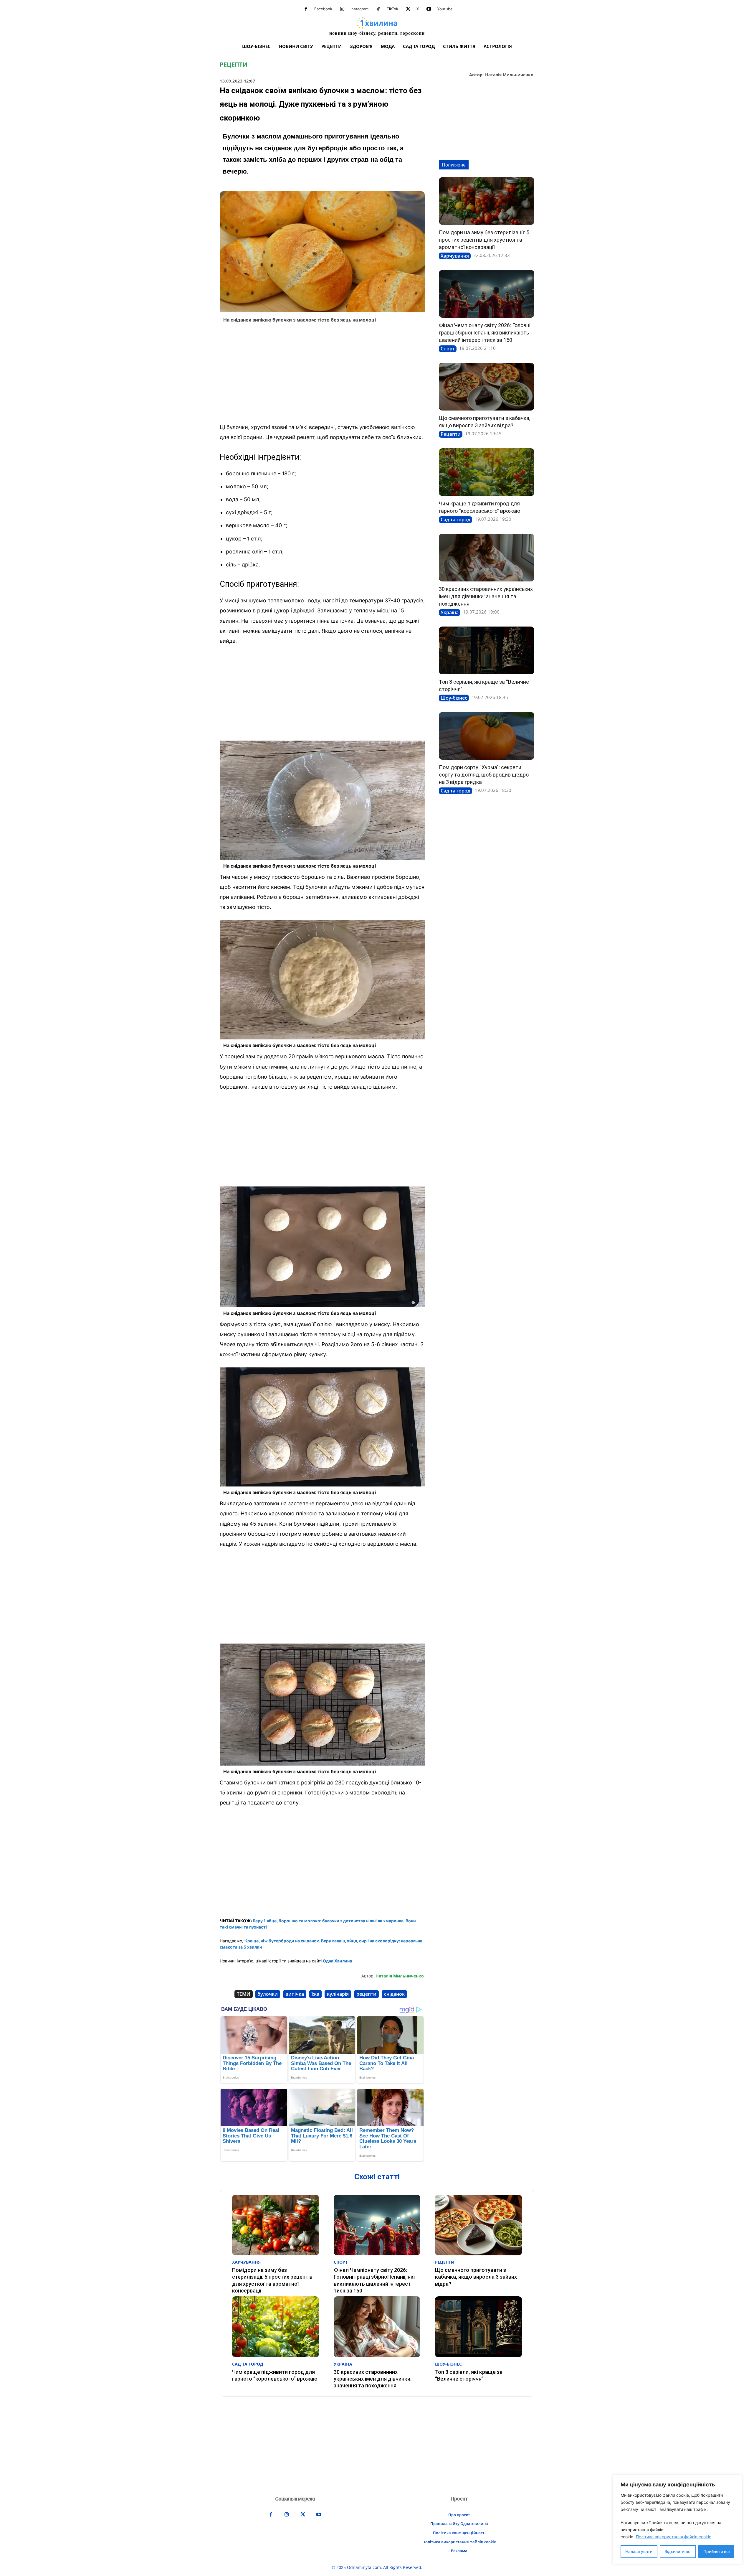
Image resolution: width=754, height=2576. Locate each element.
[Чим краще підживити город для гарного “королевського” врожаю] (487, 472)
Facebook (323, 9)
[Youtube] (429, 9)
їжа (315, 1994)
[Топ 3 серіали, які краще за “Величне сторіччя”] (487, 650)
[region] (677, 2520)
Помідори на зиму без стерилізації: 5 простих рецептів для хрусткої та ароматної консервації (484, 240)
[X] (408, 9)
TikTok (392, 9)
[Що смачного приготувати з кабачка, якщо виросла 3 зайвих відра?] (487, 387)
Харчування (455, 256)
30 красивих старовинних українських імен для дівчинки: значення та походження (486, 596)
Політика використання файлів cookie (674, 2537)
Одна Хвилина (337, 1961)
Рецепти (234, 65)
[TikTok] (378, 9)
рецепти (366, 1994)
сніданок (394, 1994)
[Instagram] (342, 9)
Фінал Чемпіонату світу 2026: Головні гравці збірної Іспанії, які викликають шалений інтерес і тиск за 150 (485, 333)
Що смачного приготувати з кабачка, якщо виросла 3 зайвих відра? (476, 2277)
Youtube (445, 9)
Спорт (448, 349)
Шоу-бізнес (454, 698)
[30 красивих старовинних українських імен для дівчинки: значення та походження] (487, 558)
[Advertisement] (322, 375)
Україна (450, 612)
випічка (295, 1994)
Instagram (359, 9)
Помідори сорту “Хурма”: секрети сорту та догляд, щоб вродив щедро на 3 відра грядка (484, 775)
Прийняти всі (716, 2551)
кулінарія (338, 1994)
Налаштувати (639, 2551)
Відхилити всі (678, 2551)
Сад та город (455, 520)
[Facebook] (306, 9)
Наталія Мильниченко (509, 75)
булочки (268, 1994)
